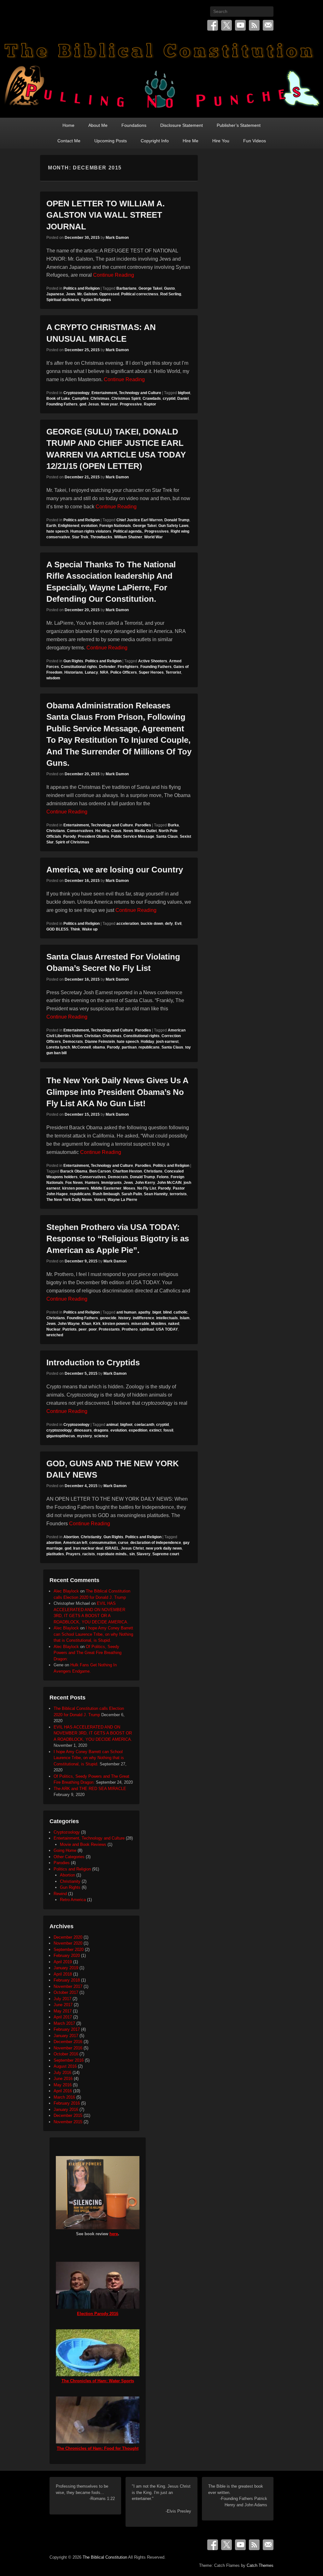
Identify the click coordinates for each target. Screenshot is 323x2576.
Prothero (130, 1329)
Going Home (65, 1850)
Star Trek (80, 537)
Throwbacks (101, 537)
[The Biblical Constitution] (161, 77)
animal (112, 1425)
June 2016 (63, 2079)
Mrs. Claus (112, 831)
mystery (85, 1436)
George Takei (150, 288)
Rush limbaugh (106, 1194)
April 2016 (63, 2091)
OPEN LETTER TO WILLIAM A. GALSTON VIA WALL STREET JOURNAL (106, 215)
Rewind (60, 1894)
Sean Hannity (156, 1194)
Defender (107, 667)
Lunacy (91, 672)
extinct (155, 1430)
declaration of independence (156, 1543)
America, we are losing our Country (115, 870)
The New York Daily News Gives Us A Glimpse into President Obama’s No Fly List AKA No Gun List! (117, 1092)
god (83, 404)
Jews (71, 294)
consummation (103, 1543)
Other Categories (69, 1857)
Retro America (73, 1900)
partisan (129, 1047)
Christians (56, 831)
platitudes (55, 1554)
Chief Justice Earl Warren (139, 520)
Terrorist (173, 672)
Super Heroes (151, 672)
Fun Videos (255, 141)
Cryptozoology (76, 393)
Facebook (213, 25)
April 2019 (63, 1962)
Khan (86, 1324)
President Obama (94, 836)
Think (75, 929)
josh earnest (167, 1042)
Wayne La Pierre (122, 1200)
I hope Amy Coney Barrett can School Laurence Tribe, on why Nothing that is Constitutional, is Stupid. (93, 1634)
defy (169, 924)
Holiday (147, 1042)
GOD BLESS (57, 929)
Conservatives (80, 831)
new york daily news (164, 1548)
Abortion (71, 1537)
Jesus (94, 404)
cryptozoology (59, 1430)
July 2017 (62, 1999)
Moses (129, 1188)
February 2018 (67, 1980)
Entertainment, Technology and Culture (126, 393)
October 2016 (66, 2054)
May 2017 (63, 2011)
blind (167, 1312)
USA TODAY (167, 1329)
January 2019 (66, 1968)
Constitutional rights (79, 667)
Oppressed (109, 294)
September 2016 (69, 2060)
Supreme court (166, 1554)
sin (132, 1554)
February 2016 (67, 2103)
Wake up (90, 929)
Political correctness (140, 294)
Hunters (92, 1183)
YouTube (240, 25)
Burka (173, 825)
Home (68, 125)
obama (99, 1047)
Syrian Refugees (96, 300)
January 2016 (66, 2109)
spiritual (147, 1329)
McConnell (81, 1047)
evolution (89, 526)
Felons (163, 1177)
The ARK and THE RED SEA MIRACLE (90, 1789)
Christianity (91, 1537)
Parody (70, 836)
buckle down (152, 924)
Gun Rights (73, 661)
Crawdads (152, 399)
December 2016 (68, 2042)
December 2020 (68, 1937)
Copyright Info (155, 141)
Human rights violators (91, 531)
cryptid (169, 399)
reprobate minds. (112, 1554)
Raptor (150, 404)
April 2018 (63, 1974)
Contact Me (69, 141)
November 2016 (68, 2048)
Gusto (169, 288)
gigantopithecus (61, 1436)
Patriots (70, 1329)
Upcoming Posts (111, 141)
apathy (144, 1312)
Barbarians (126, 288)
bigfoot (184, 393)
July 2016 (62, 2073)
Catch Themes (260, 2565)
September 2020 (69, 1950)
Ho (98, 831)
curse (123, 1543)
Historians (74, 672)
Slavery (144, 1554)
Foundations (134, 125)
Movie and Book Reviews (83, 1844)
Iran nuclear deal (88, 1548)
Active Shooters (153, 661)
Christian (92, 1036)
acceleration (128, 924)
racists (89, 1554)
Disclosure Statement (182, 125)
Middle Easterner (106, 1188)
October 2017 (66, 1992)
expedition (138, 1430)
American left (75, 1543)
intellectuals (167, 1318)
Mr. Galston (87, 294)
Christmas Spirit (126, 399)
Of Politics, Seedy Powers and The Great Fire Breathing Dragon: (88, 1653)
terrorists (178, 1194)
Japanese (55, 294)
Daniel (183, 399)
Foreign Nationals (115, 526)
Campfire (80, 399)
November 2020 (68, 1943)
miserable (140, 1324)
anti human (126, 1312)
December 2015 (68, 2115)
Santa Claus (167, 836)
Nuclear (53, 1329)
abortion (54, 1543)
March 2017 (64, 2023)
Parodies (143, 825)
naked (174, 1324)
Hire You (221, 141)
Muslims (159, 1324)
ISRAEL (112, 1548)
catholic (181, 1312)
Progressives (157, 531)
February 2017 (67, 2029)
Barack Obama (74, 1171)
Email (268, 25)
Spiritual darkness (63, 300)
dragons (101, 1430)
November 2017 (68, 1986)
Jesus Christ (132, 1548)
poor (93, 1329)
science (101, 1436)
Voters (100, 1200)
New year (109, 404)
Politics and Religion (82, 288)
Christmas (100, 399)
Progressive (131, 404)
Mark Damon (117, 238)
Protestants (109, 1329)
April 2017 (63, 2017)
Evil (178, 924)
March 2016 (64, 2097)
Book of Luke (58, 399)
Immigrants (112, 1183)
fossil (168, 1430)
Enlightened (69, 526)
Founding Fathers (62, 404)
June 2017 (63, 2005)
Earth (51, 526)
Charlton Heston (127, 1171)
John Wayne (69, 1324)
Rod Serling (171, 294)
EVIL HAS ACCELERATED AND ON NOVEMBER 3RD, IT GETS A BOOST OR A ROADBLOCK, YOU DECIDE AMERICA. (93, 1733)
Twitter (226, 25)
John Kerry (145, 1183)
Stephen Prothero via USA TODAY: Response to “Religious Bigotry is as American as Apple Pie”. (118, 1239)
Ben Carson (100, 1171)
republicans (149, 1047)
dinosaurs (83, 1430)
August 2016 (65, 2066)
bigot (157, 1312)
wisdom (53, 678)
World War (153, 537)
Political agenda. (128, 531)
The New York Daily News (69, 1200)
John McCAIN (169, 1183)
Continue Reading (114, 275)
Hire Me (191, 141)
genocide (108, 1318)
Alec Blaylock (66, 1591)
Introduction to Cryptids (93, 1362)
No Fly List (147, 1188)
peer (83, 1329)
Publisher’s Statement (239, 125)
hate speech (57, 531)
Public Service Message (133, 836)
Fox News (74, 1183)
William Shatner (128, 537)
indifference (144, 1318)
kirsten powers (76, 1188)
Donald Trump (177, 520)
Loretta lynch (58, 1047)
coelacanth (144, 1425)
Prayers (73, 1554)
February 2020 (67, 1956)
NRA (104, 672)
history (125, 1318)
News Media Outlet (140, 831)
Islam (185, 1318)
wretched (55, 1335)
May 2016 (63, 2085)
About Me (98, 125)
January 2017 (66, 2036)
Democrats (73, 1042)
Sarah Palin (132, 1194)
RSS (254, 25)
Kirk (97, 1324)
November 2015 (68, 2122)
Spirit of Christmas (72, 842)
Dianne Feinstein (100, 1042)
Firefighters (128, 667)
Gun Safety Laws (173, 526)
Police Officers (124, 672)
